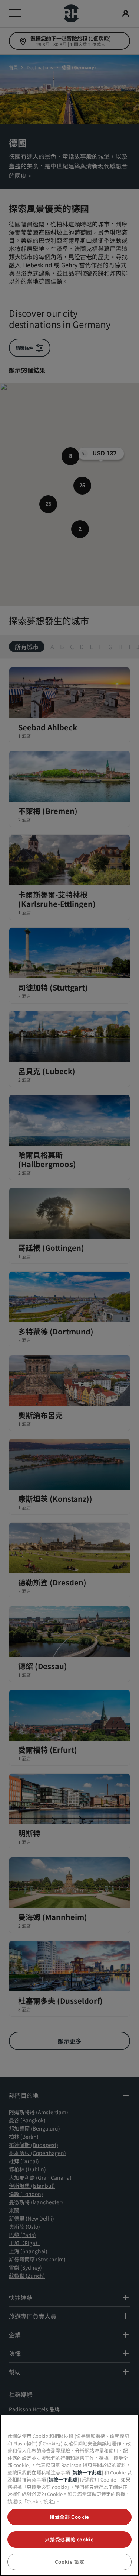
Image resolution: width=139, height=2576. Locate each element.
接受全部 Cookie (69, 2517)
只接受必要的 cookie (69, 2539)
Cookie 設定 (70, 2562)
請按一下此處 (87, 2472)
